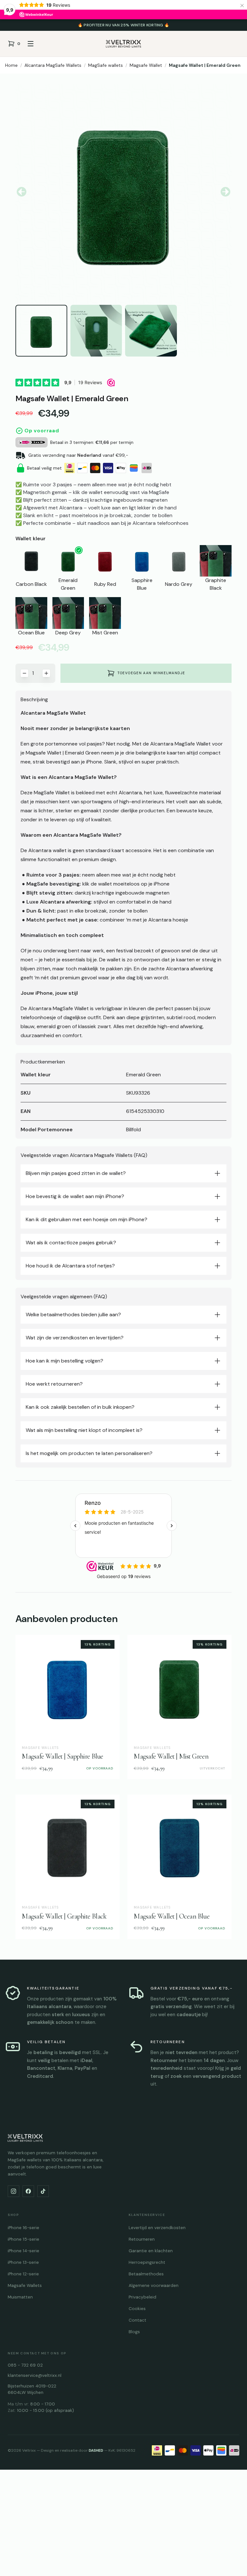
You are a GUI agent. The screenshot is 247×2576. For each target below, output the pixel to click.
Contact (137, 2320)
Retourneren (142, 2239)
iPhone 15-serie (23, 2239)
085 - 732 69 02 (25, 2365)
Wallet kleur (31, 538)
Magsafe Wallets (25, 2285)
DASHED (96, 2450)
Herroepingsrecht (147, 2262)
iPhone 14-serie (23, 2251)
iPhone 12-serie (23, 2274)
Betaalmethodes (146, 2274)
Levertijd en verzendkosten (157, 2228)
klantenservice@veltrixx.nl (35, 2375)
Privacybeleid (142, 2297)
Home (11, 65)
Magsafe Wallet (146, 65)
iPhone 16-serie (23, 2228)
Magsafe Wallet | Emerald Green (205, 65)
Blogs (134, 2332)
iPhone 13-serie (23, 2262)
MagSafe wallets (105, 65)
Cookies (137, 2309)
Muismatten (20, 2297)
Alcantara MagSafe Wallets (53, 65)
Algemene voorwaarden (154, 2285)
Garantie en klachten (151, 2251)
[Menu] (31, 44)
